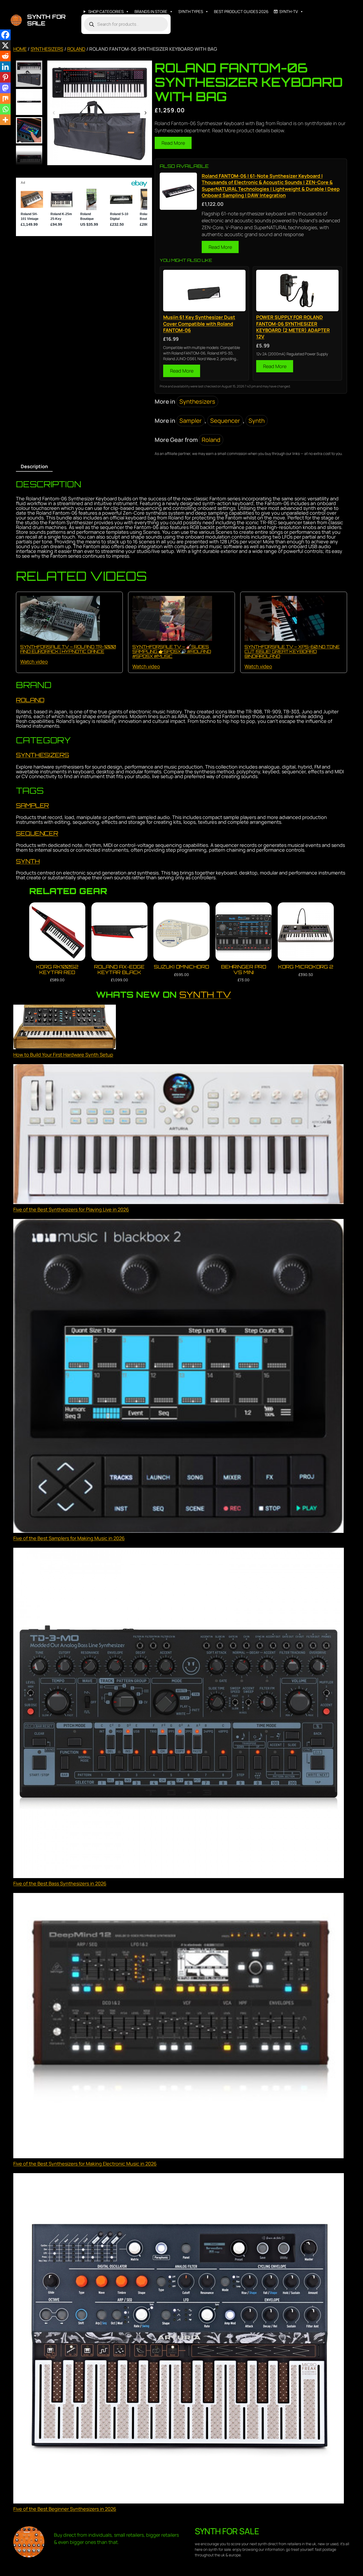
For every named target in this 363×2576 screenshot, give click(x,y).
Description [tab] (34, 466)
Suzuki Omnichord (181, 967)
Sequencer (225, 421)
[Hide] (2, 130)
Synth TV (205, 995)
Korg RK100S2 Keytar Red (57, 969)
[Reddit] (5, 56)
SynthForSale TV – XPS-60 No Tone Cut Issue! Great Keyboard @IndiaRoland (292, 651)
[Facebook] (5, 35)
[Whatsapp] (5, 109)
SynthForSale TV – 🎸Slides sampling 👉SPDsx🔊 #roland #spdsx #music (172, 651)
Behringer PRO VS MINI (244, 969)
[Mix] (5, 99)
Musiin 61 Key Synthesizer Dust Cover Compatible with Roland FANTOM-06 (199, 324)
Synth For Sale (46, 20)
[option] (29, 102)
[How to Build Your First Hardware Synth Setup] (65, 1028)
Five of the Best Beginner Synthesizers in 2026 (65, 2509)
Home (20, 49)
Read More (173, 143)
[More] (5, 120)
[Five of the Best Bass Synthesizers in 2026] (179, 1714)
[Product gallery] (100, 113)
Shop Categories (106, 12)
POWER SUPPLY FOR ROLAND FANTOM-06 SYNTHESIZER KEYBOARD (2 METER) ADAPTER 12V (293, 327)
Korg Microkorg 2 (306, 967)
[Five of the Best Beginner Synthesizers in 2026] (179, 2339)
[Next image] (145, 113)
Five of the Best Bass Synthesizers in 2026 (60, 1883)
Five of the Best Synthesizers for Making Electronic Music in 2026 (85, 2164)
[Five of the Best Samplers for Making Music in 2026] (179, 1377)
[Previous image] (54, 113)
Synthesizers (47, 49)
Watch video (34, 662)
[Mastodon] (5, 88)
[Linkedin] (5, 67)
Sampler (191, 421)
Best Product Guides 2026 (241, 12)
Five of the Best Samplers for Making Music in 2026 (69, 1538)
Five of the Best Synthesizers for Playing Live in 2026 (71, 1209)
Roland (76, 49)
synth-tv (289, 12)
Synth (257, 421)
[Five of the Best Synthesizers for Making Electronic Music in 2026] (179, 2027)
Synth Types (191, 12)
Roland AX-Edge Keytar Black (119, 969)
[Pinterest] (5, 77)
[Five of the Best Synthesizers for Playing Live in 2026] (179, 1135)
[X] (5, 45)
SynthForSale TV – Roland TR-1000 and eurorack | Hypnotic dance (68, 649)
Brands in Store (151, 12)
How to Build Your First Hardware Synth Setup (63, 1055)
